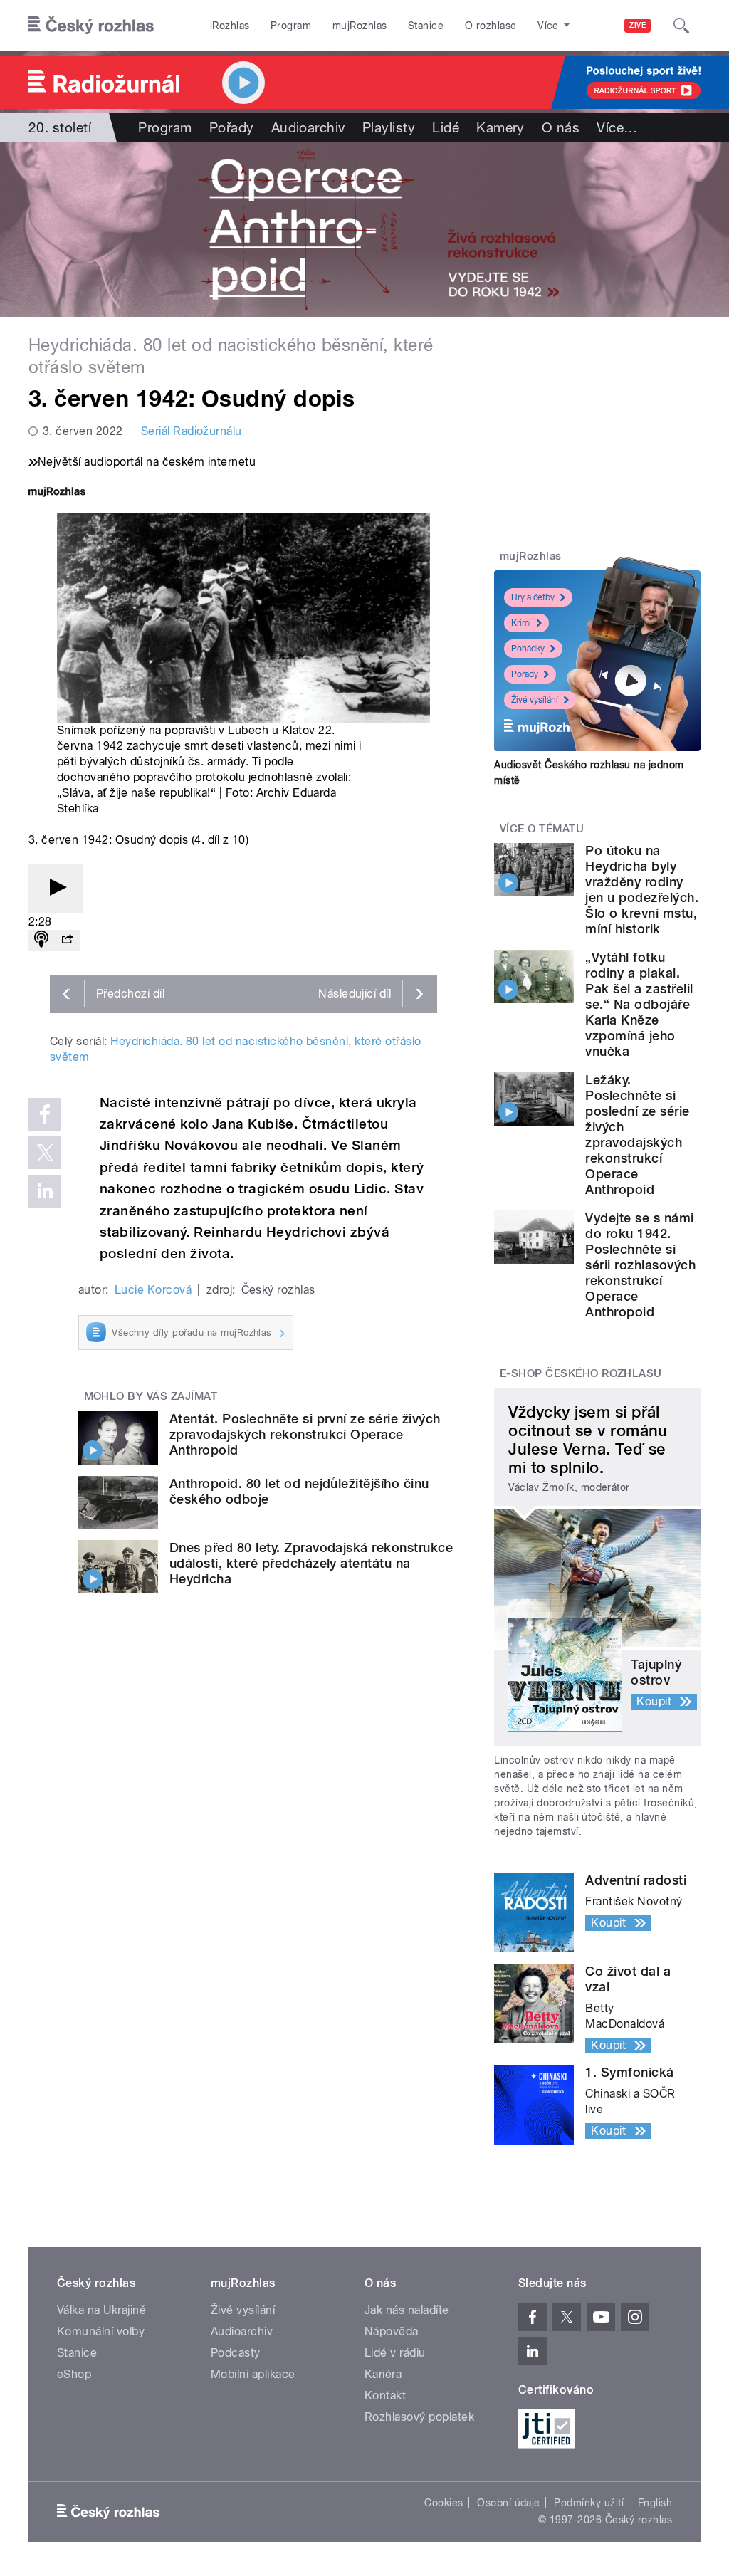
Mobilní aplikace (253, 2374)
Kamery (500, 127)
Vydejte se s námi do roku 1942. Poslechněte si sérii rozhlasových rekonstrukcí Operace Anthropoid (640, 1265)
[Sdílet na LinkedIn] (45, 1191)
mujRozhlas (360, 26)
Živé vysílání (535, 700)
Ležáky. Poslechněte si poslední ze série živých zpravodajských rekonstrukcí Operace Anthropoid (637, 1135)
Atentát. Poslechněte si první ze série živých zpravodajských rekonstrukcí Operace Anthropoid (305, 1434)
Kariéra (383, 2374)
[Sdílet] (67, 940)
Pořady (232, 127)
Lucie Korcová (153, 1290)
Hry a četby (533, 597)
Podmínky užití (589, 2503)
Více (617, 127)
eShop (74, 2374)
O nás (561, 127)
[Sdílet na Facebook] (45, 1114)
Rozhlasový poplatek (419, 2417)
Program (291, 26)
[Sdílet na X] (45, 1153)
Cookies (444, 2503)
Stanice (426, 26)
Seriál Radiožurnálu (192, 431)
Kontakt (385, 2396)
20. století (60, 127)
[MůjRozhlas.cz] (57, 493)
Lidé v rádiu (395, 2353)
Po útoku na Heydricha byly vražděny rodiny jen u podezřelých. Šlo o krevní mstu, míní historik (642, 890)
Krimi (521, 623)
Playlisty (389, 127)
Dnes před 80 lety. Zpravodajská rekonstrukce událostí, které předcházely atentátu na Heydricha (311, 1563)
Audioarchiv (308, 127)
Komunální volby (101, 2331)
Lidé (446, 127)
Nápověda (392, 2331)
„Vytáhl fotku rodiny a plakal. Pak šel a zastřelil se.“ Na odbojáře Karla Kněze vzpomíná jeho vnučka (639, 1004)
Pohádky (528, 649)
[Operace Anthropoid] (364, 229)
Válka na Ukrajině (101, 2310)
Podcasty (236, 2353)
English (655, 2503)
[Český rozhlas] (91, 26)
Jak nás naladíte (407, 2310)
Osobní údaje (509, 2503)
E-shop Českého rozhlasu (581, 1373)
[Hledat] (681, 26)
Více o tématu (542, 829)
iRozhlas (230, 26)
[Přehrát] (56, 888)
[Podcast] (41, 940)
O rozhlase (491, 26)
